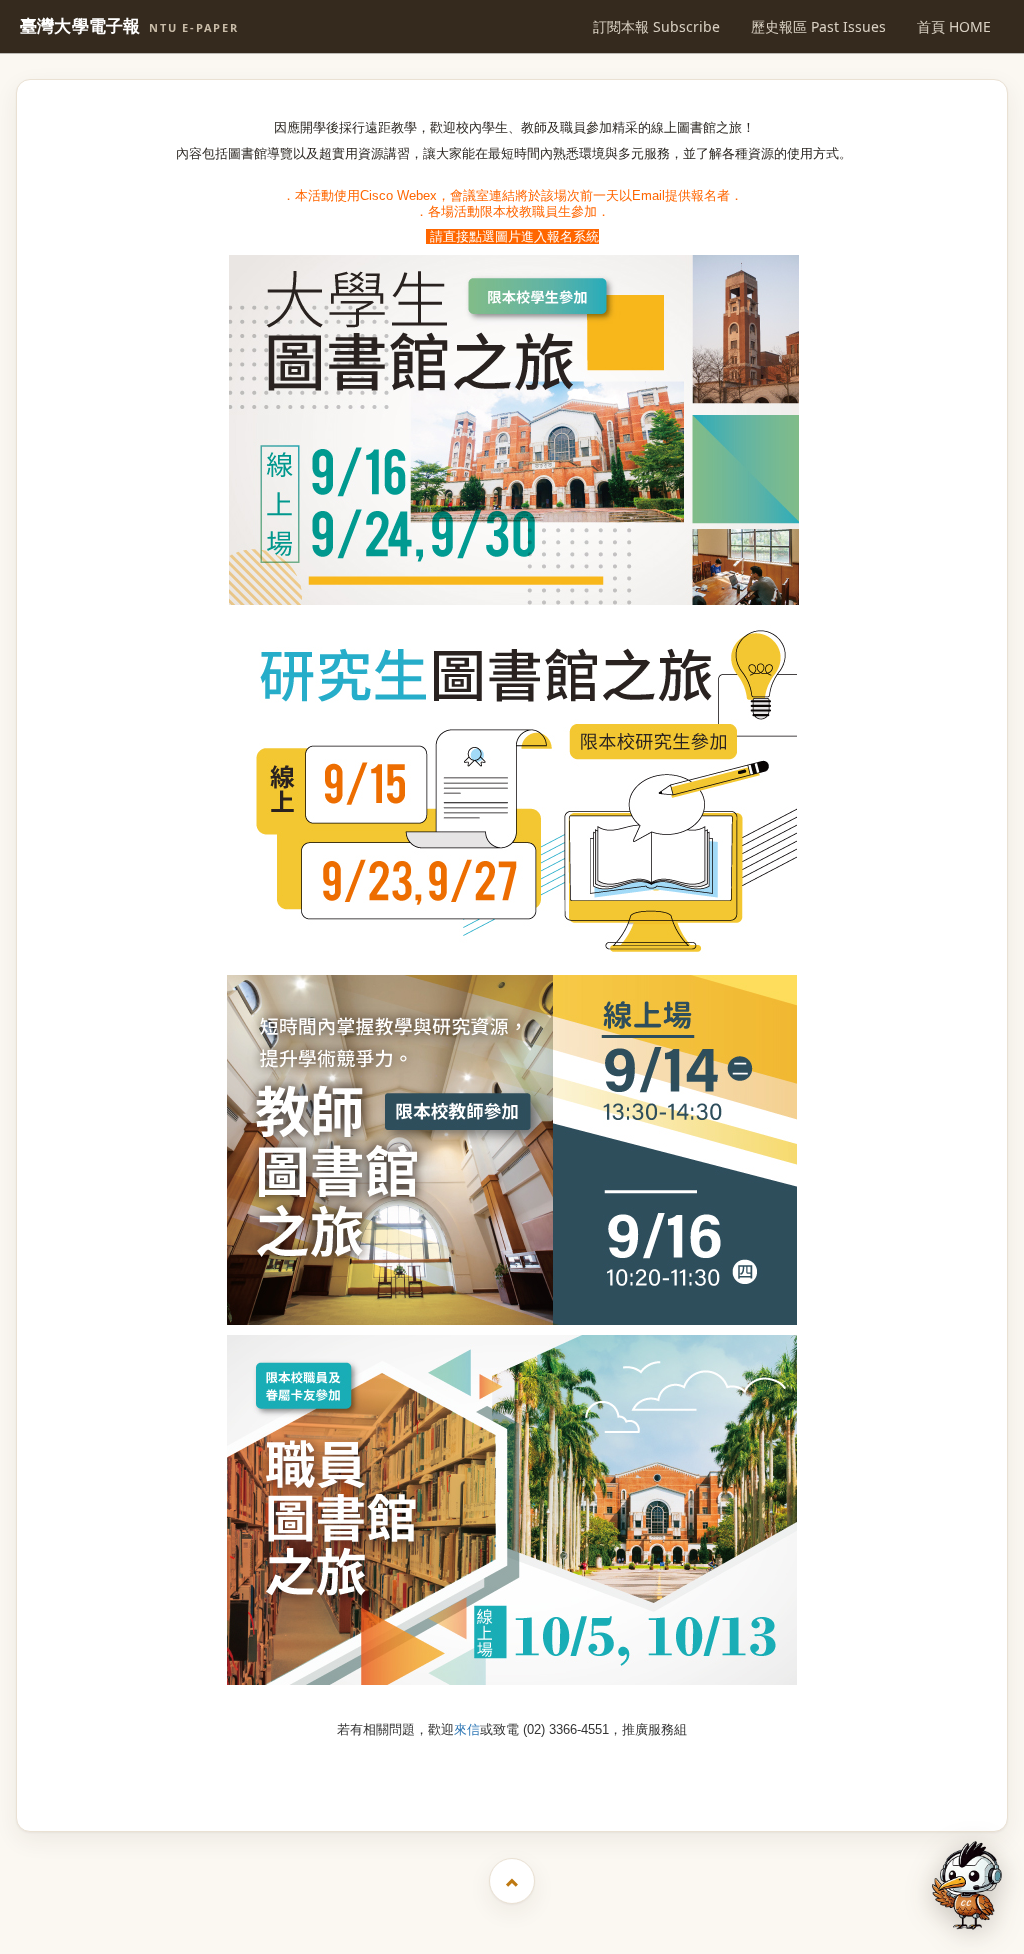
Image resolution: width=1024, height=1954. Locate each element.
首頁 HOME (954, 26)
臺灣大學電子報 (129, 26)
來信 (467, 1729)
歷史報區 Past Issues (818, 26)
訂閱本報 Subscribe (656, 26)
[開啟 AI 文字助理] (967, 1885)
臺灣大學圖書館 (514, 1782)
